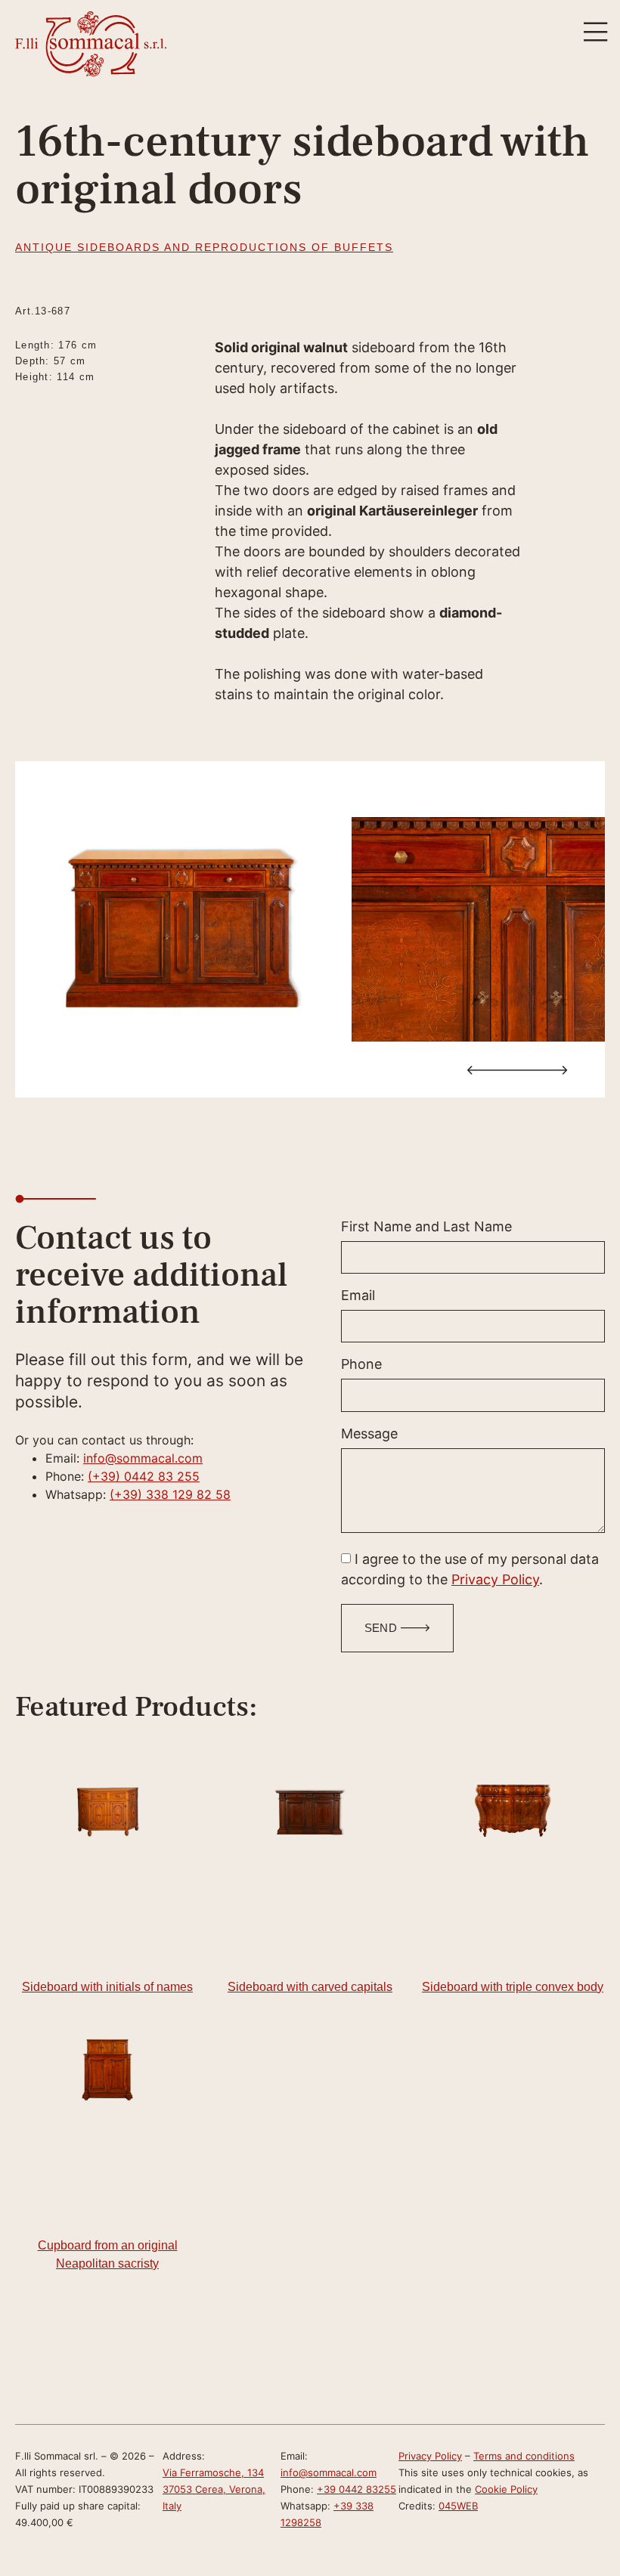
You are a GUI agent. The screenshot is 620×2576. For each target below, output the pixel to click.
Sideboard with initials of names (107, 1987)
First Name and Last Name (426, 1227)
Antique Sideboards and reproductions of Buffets (204, 247)
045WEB (458, 2506)
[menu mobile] (595, 32)
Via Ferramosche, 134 (213, 2472)
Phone (361, 1365)
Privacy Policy (495, 1579)
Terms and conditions (524, 2456)
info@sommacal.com (143, 1458)
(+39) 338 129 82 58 (170, 1494)
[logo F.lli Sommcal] (91, 44)
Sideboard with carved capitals (310, 1987)
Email (358, 1296)
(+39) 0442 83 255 (144, 1476)
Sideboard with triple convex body (513, 1987)
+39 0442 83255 (356, 2489)
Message (369, 1434)
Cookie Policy (506, 2489)
